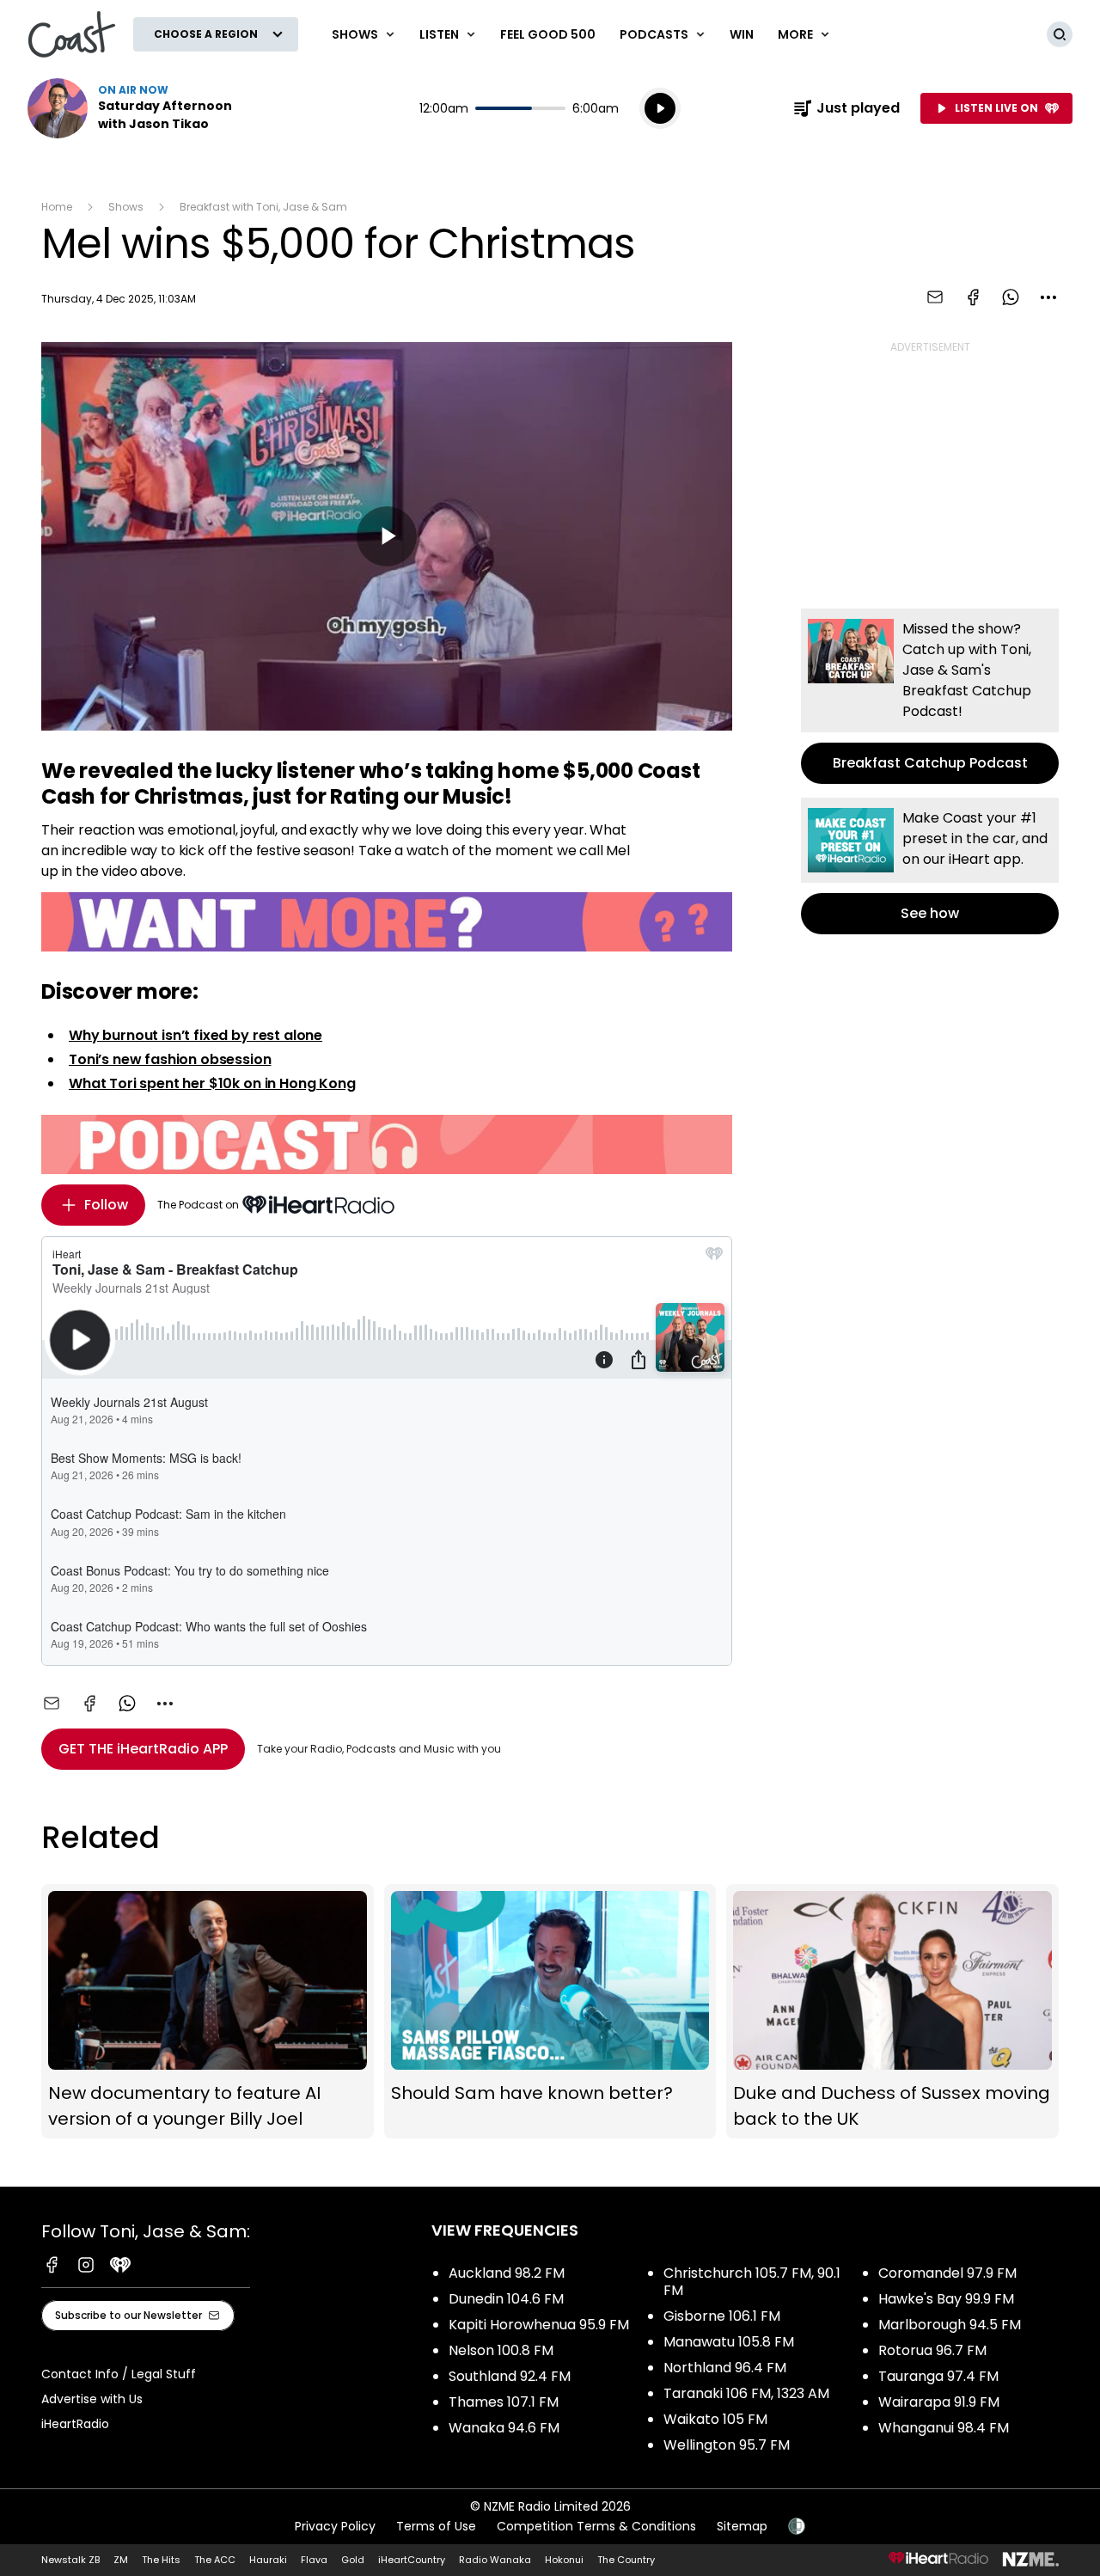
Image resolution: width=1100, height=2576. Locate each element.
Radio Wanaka (495, 2560)
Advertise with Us (92, 2399)
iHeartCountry (412, 2560)
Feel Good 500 (548, 34)
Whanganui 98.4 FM (944, 2428)
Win (742, 34)
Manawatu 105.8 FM (729, 2342)
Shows (126, 207)
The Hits (161, 2560)
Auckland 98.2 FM (507, 2273)
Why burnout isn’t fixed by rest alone (196, 1035)
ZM (121, 2560)
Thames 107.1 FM (504, 2402)
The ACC (215, 2560)
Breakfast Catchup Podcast (930, 696)
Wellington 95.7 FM (727, 2445)
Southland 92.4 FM (510, 2376)
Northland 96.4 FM (725, 2368)
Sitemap (742, 2526)
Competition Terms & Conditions (596, 2526)
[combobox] (1048, 297)
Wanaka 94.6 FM (504, 2428)
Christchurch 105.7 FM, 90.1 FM (752, 2282)
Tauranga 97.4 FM (938, 2376)
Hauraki (268, 2560)
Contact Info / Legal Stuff (119, 2374)
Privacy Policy (335, 2526)
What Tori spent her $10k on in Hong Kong (212, 1083)
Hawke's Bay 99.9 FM (946, 2299)
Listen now (137, 108)
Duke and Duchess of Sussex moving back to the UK (892, 2011)
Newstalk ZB (70, 2560)
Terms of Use (436, 2526)
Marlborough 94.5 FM (950, 2325)
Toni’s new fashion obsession (170, 1059)
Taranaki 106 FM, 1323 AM (746, 2393)
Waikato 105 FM (715, 2419)
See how (930, 866)
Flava (314, 2560)
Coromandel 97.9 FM (947, 2273)
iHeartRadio (75, 2424)
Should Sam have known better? (550, 2011)
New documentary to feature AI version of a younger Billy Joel (208, 2011)
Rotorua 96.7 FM (932, 2350)
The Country (626, 2560)
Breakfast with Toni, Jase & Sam (263, 207)
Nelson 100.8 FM (501, 2350)
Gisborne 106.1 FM (722, 2316)
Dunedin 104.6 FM (506, 2299)
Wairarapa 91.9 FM (939, 2402)
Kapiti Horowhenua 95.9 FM (539, 2325)
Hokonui (564, 2560)
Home (57, 207)
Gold (353, 2560)
